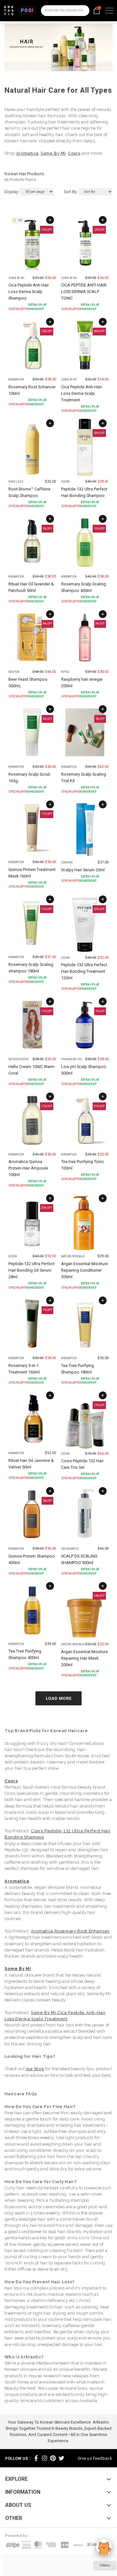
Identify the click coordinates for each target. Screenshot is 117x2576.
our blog (35, 2069)
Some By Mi (53, 153)
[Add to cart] (50, 220)
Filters (105, 2565)
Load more (59, 1698)
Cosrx (74, 153)
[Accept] (104, 2547)
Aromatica (27, 153)
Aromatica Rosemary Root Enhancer (70, 1931)
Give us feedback (95, 2458)
